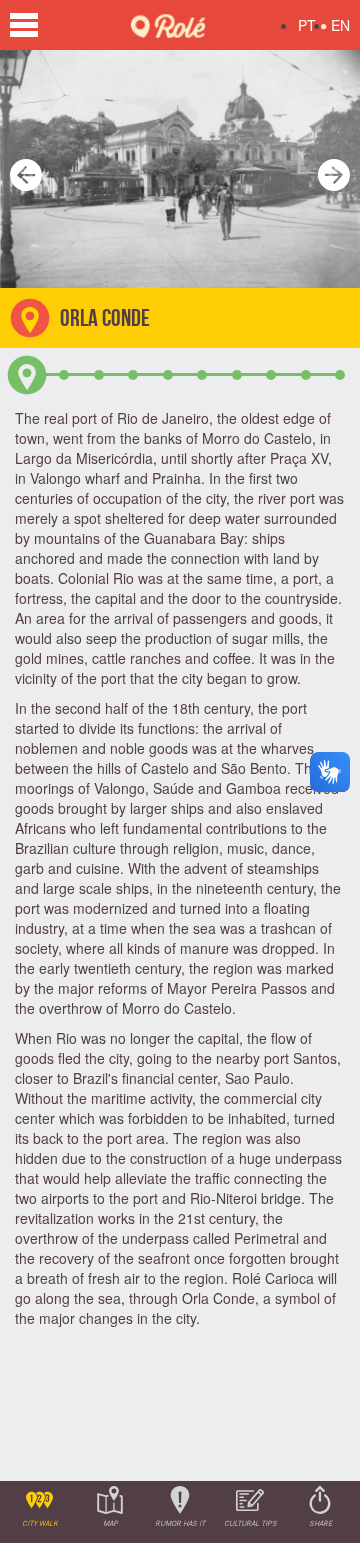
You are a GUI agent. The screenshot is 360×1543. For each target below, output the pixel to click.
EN (340, 25)
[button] (20, 169)
